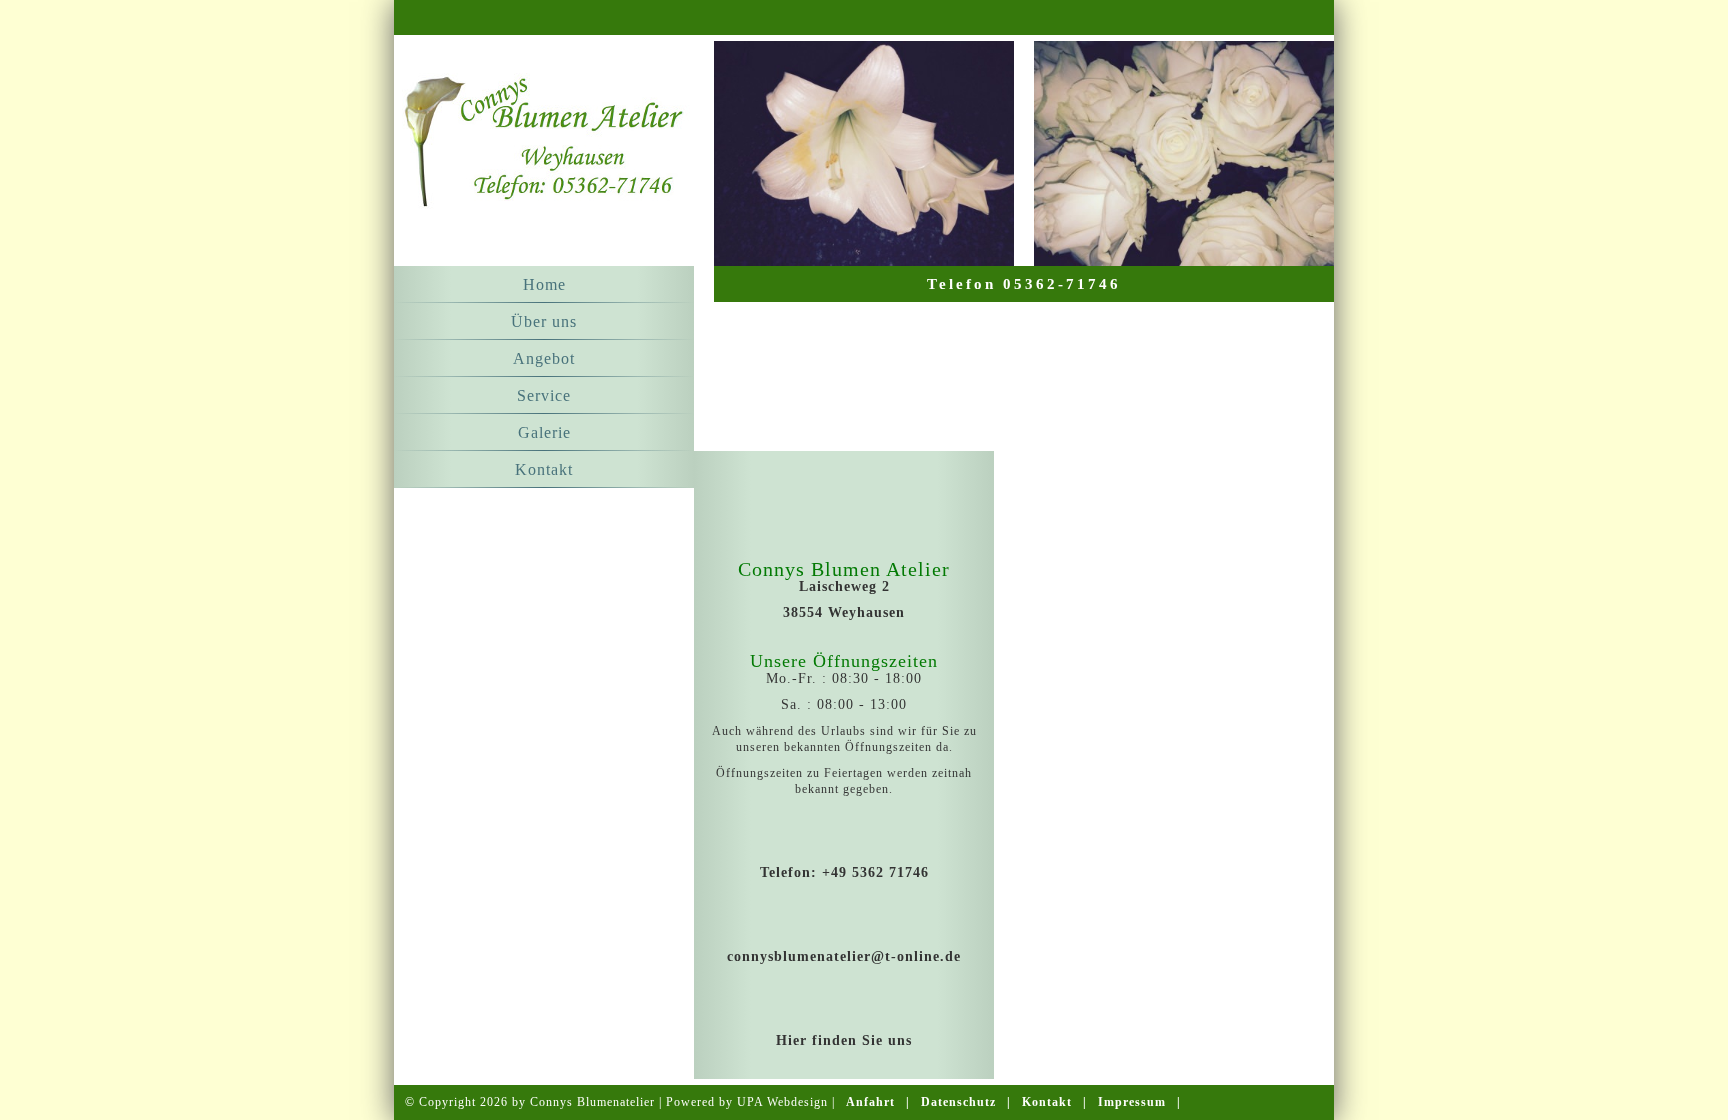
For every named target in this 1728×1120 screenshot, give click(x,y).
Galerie (544, 432)
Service (544, 395)
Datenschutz (958, 1102)
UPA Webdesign (782, 1102)
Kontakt (544, 469)
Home (544, 284)
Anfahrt (870, 1102)
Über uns (544, 321)
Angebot (544, 358)
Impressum (1132, 1102)
